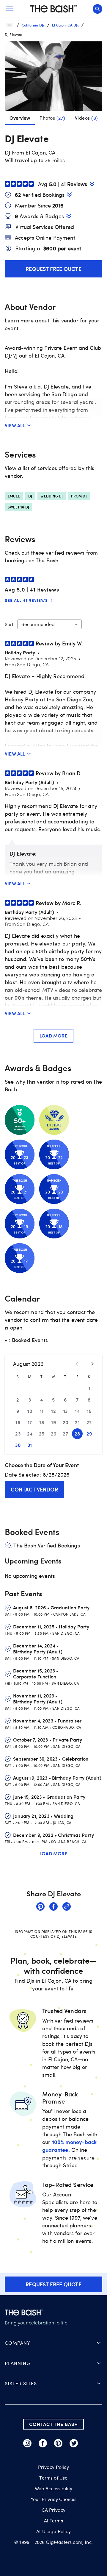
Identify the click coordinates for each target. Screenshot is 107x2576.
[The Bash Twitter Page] (74, 2443)
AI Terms (53, 2521)
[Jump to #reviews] (92, 184)
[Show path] (10, 25)
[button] (53, 76)
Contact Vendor (34, 1489)
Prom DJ (79, 496)
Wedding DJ (52, 496)
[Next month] (92, 1364)
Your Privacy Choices (53, 2499)
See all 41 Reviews (26, 600)
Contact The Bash (53, 2424)
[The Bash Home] (53, 9)
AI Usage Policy (53, 2531)
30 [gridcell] (18, 1445)
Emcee (14, 496)
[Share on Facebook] (53, 1907)
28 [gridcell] (77, 1434)
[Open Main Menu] (10, 9)
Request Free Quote (53, 269)
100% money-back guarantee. (69, 2146)
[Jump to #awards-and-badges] (69, 216)
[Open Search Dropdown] (97, 9)
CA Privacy (54, 2510)
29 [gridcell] (89, 1434)
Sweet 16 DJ (18, 507)
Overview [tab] (20, 118)
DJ (30, 496)
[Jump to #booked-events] (69, 195)
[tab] (52, 118)
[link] (40, 1907)
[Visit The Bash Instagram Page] (27, 2443)
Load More (53, 1036)
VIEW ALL (15, 425)
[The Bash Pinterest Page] (58, 2443)
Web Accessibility (54, 2488)
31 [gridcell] (30, 1445)
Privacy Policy (53, 2467)
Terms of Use (53, 2478)
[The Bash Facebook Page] (43, 2443)
